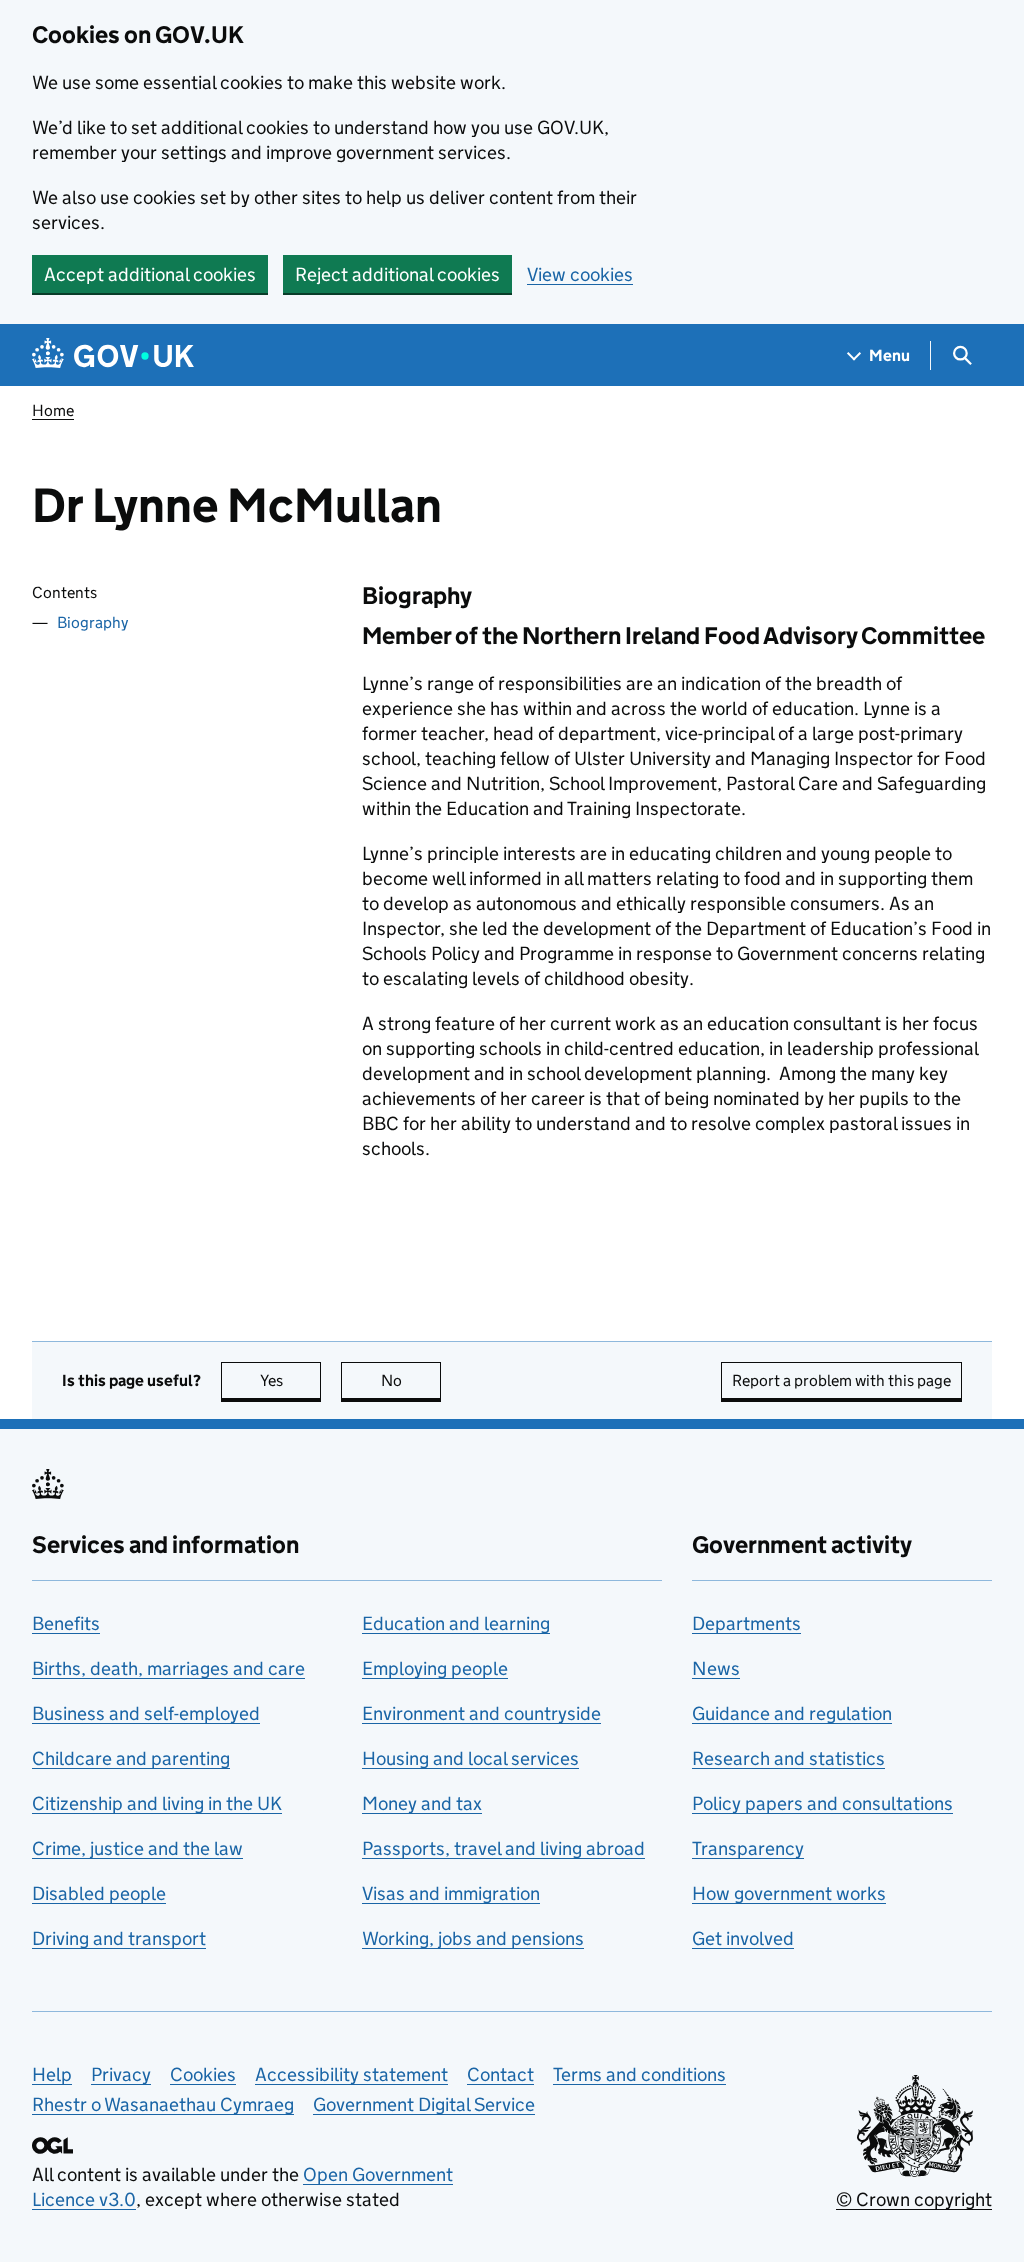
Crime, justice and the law (137, 1848)
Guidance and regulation (792, 1713)
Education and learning (456, 1623)
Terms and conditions (639, 2074)
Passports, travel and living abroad (503, 1848)
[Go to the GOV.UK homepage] (113, 355)
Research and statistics (788, 1758)
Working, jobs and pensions (473, 1938)
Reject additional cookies (397, 274)
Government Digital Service (424, 2104)
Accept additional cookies (150, 274)
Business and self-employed (146, 1713)
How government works (789, 1893)
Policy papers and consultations (822, 1803)
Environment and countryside (481, 1713)
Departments (746, 1623)
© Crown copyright (914, 2199)
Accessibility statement (351, 2074)
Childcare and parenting (131, 1758)
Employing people (435, 1668)
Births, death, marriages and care (168, 1668)
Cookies (203, 2074)
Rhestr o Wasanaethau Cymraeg (163, 2104)
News (716, 1668)
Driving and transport (119, 1938)
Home (53, 410)
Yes (290, 1380)
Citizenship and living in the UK (157, 1803)
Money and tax (422, 1803)
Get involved (743, 1938)
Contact (500, 2074)
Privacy (121, 2074)
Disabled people (99, 1893)
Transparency (748, 1848)
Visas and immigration (451, 1893)
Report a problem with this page (841, 1380)
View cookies (580, 274)
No (411, 1380)
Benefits (66, 1623)
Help (52, 2074)
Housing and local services (470, 1758)
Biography (92, 622)
